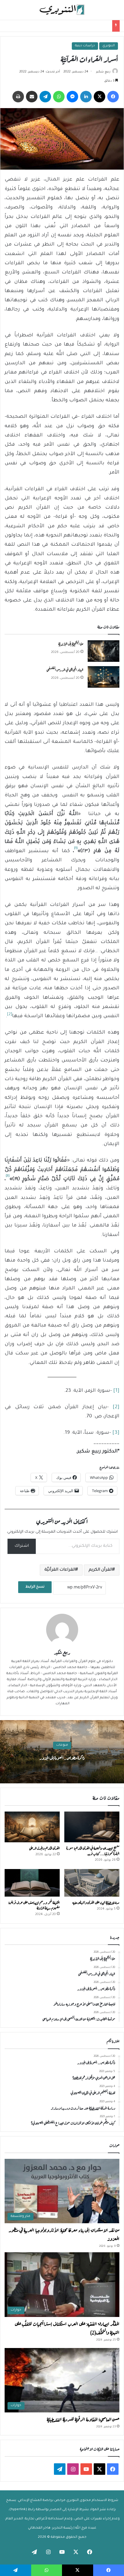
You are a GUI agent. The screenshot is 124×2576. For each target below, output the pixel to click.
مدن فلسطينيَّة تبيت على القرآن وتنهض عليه (96, 1902)
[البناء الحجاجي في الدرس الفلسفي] (104, 677)
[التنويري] (62, 10)
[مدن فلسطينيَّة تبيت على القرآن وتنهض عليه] (92, 1883)
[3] (116, 1433)
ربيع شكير (103, 72)
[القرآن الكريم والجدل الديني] (32, 1827)
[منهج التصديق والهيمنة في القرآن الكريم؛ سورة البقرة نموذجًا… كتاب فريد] (92, 1827)
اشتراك (22, 1546)
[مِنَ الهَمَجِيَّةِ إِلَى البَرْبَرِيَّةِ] (104, 651)
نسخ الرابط (35, 1587)
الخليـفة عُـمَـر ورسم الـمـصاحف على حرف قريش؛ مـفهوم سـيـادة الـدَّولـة (34, 1905)
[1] (116, 1391)
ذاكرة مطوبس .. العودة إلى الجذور (62, 1757)
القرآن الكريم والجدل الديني (44, 1848)
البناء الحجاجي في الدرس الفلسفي (65, 669)
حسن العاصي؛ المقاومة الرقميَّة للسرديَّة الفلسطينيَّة (83, 2419)
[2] (116, 1407)
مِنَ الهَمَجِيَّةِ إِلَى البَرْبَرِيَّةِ (71, 643)
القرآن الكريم (100, 1570)
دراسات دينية (85, 46)
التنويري (109, 46)
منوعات (62, 1745)
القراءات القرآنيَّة (60, 1570)
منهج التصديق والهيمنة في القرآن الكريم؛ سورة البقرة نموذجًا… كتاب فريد (93, 1850)
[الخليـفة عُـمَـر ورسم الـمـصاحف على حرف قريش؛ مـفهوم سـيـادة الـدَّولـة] (32, 1883)
